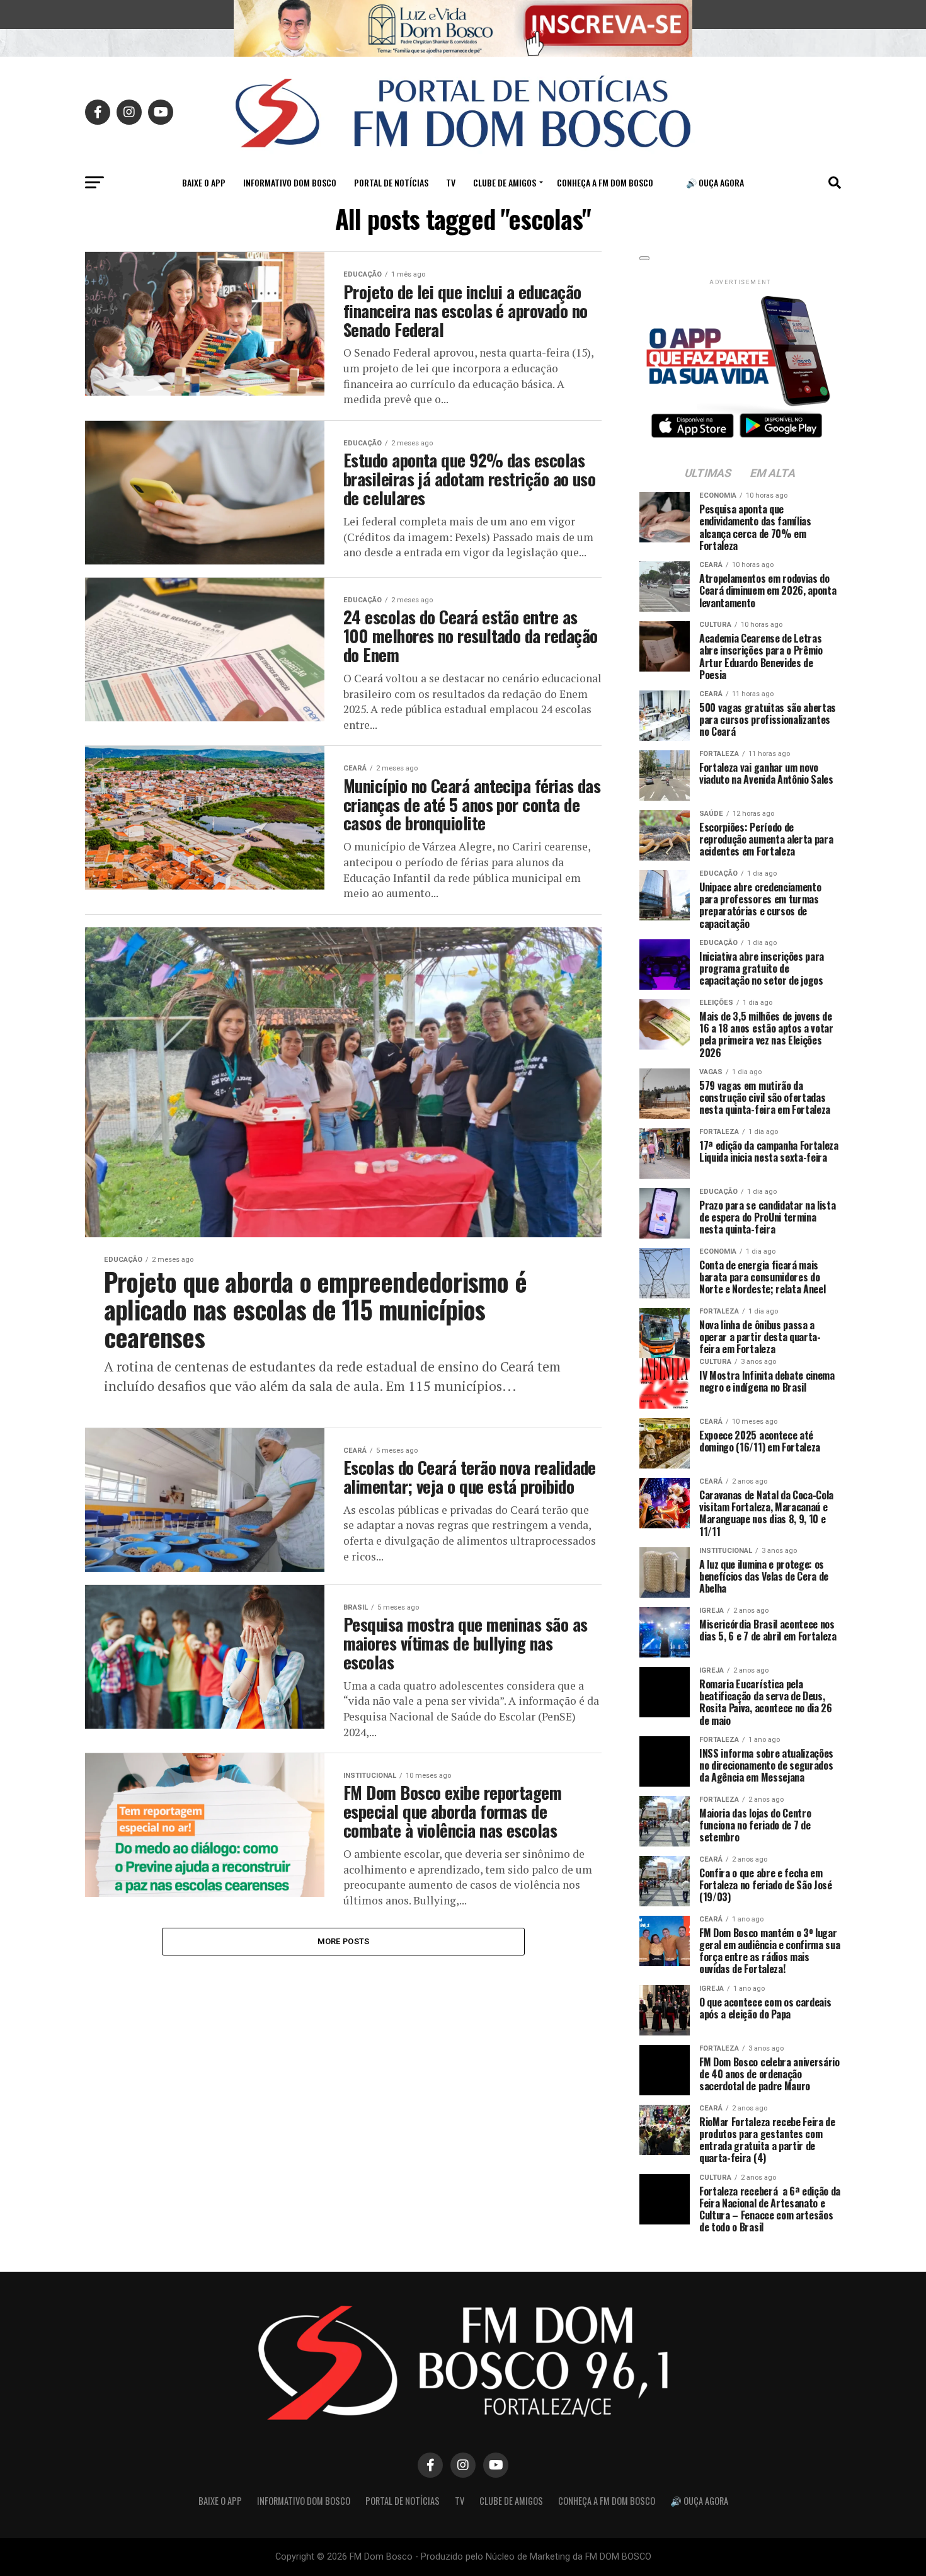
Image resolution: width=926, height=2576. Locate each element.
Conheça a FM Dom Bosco (605, 182)
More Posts (344, 1941)
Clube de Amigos (505, 182)
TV (451, 182)
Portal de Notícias (391, 182)
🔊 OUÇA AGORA (715, 182)
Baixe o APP (204, 182)
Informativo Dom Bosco (290, 182)
